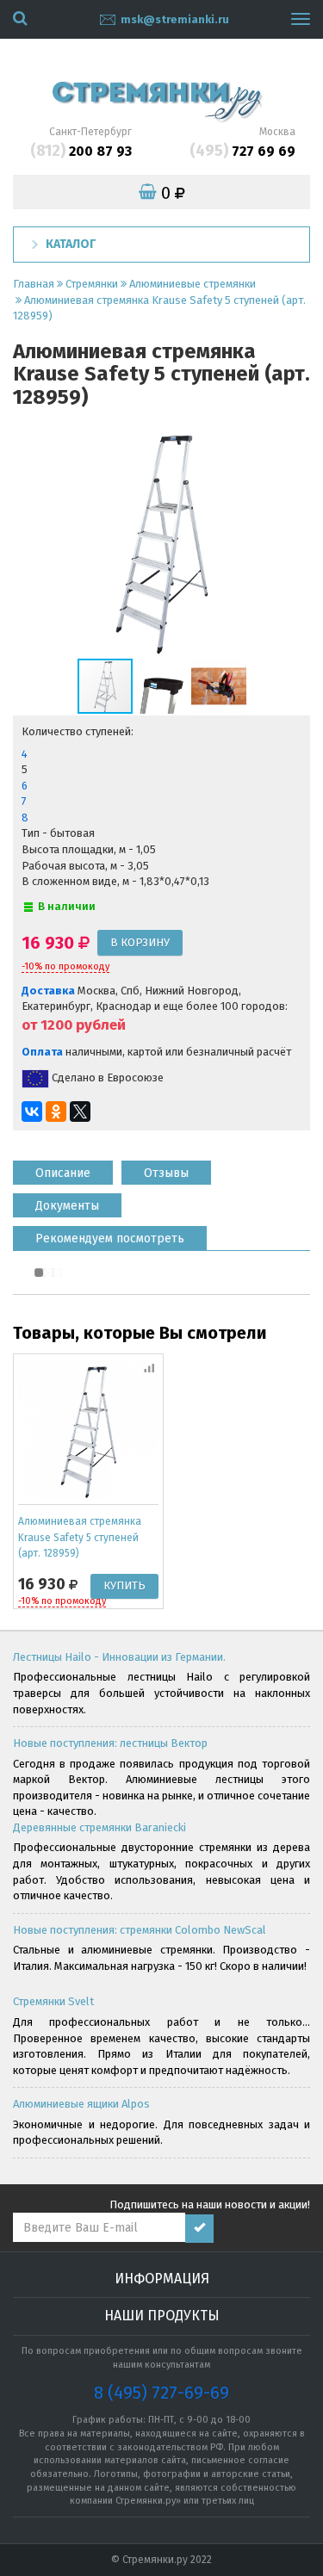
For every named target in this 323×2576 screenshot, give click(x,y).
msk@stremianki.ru (175, 19)
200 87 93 (81, 151)
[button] (295, 541)
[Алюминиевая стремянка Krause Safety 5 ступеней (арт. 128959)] (88, 1429)
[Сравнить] (150, 1366)
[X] (80, 1112)
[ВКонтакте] (32, 1112)
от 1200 (47, 1025)
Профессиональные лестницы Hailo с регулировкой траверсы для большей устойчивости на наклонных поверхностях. (161, 1693)
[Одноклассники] (56, 1112)
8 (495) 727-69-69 (161, 2393)
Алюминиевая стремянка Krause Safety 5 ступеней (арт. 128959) (80, 1537)
